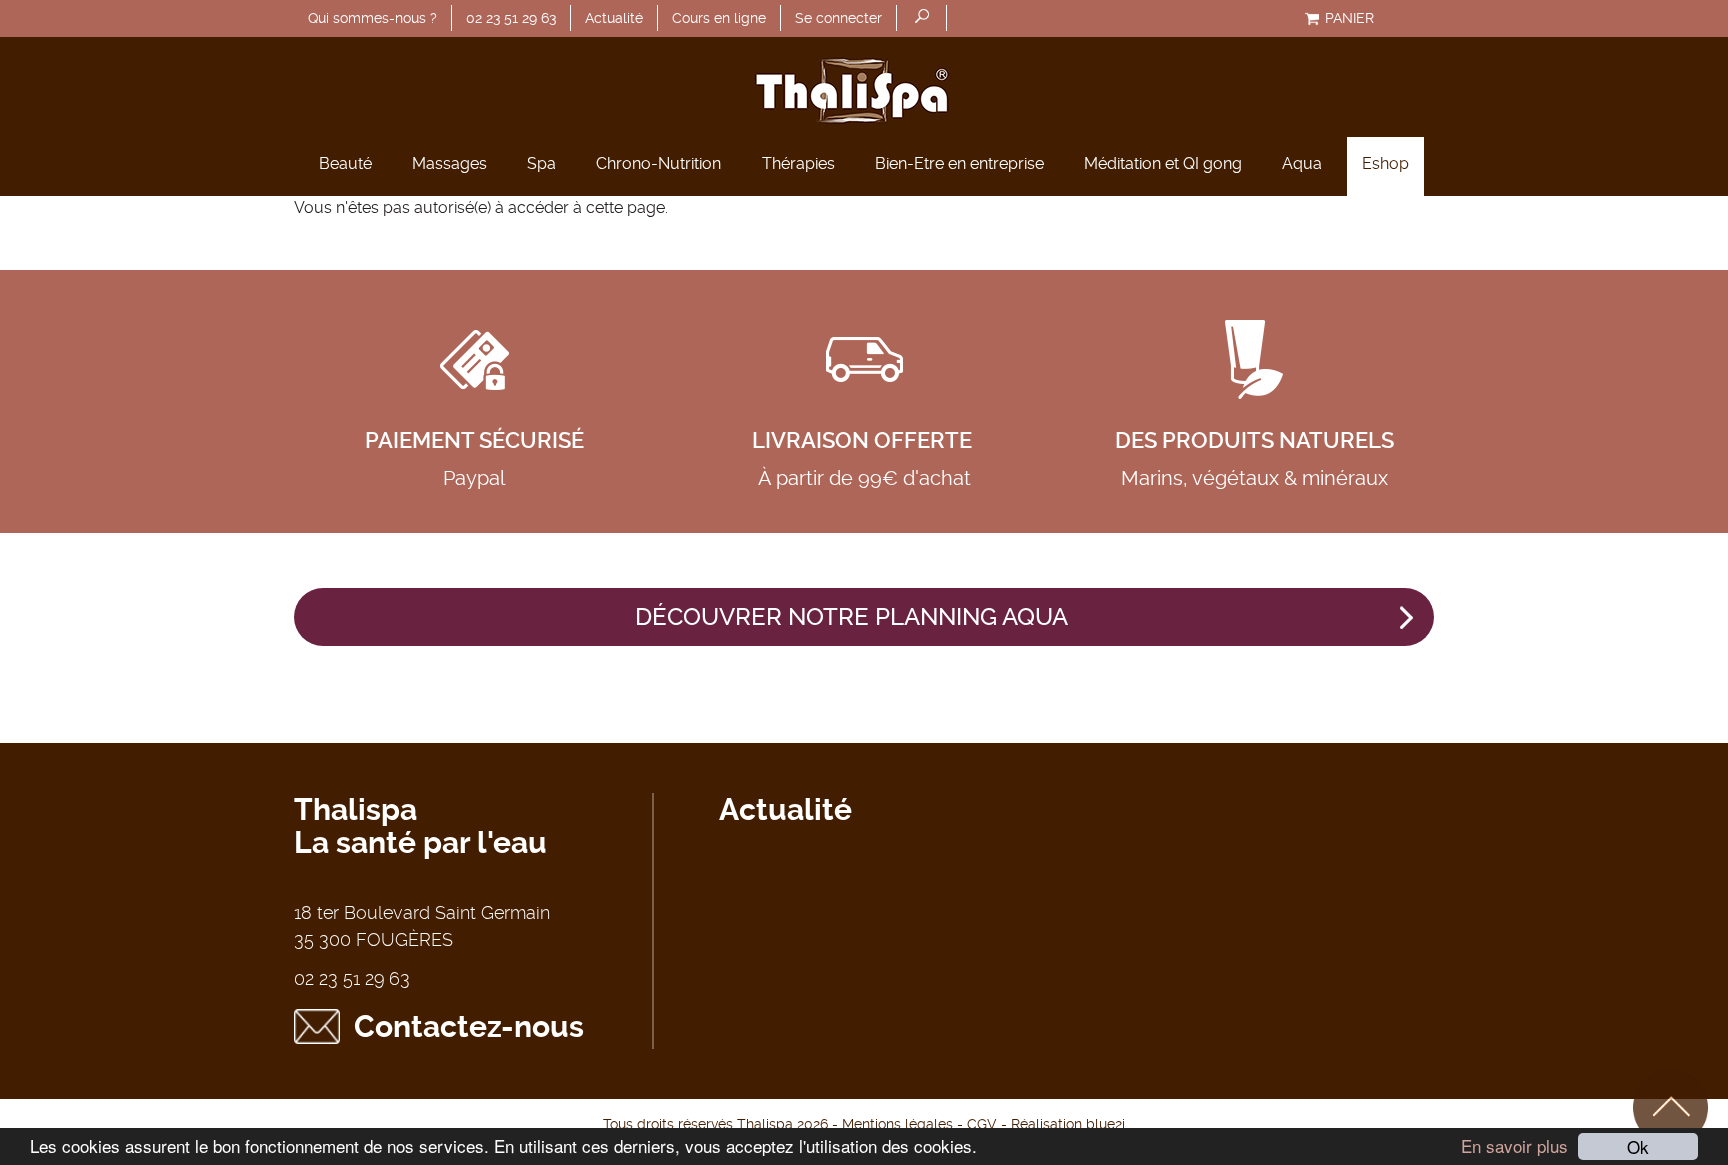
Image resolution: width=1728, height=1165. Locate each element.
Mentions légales (897, 1124)
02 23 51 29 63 (511, 18)
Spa (541, 163)
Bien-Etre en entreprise (959, 163)
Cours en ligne (719, 18)
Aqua (1302, 163)
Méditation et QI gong (1163, 163)
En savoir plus (1514, 1145)
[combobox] (922, 18)
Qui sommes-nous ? (372, 18)
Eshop (1385, 163)
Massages (449, 163)
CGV (982, 1124)
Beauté (345, 163)
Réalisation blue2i (1068, 1124)
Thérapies (798, 163)
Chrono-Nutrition (658, 163)
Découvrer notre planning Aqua (851, 617)
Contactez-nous (469, 1026)
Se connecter (838, 18)
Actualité (614, 18)
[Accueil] (864, 87)
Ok (1638, 1146)
